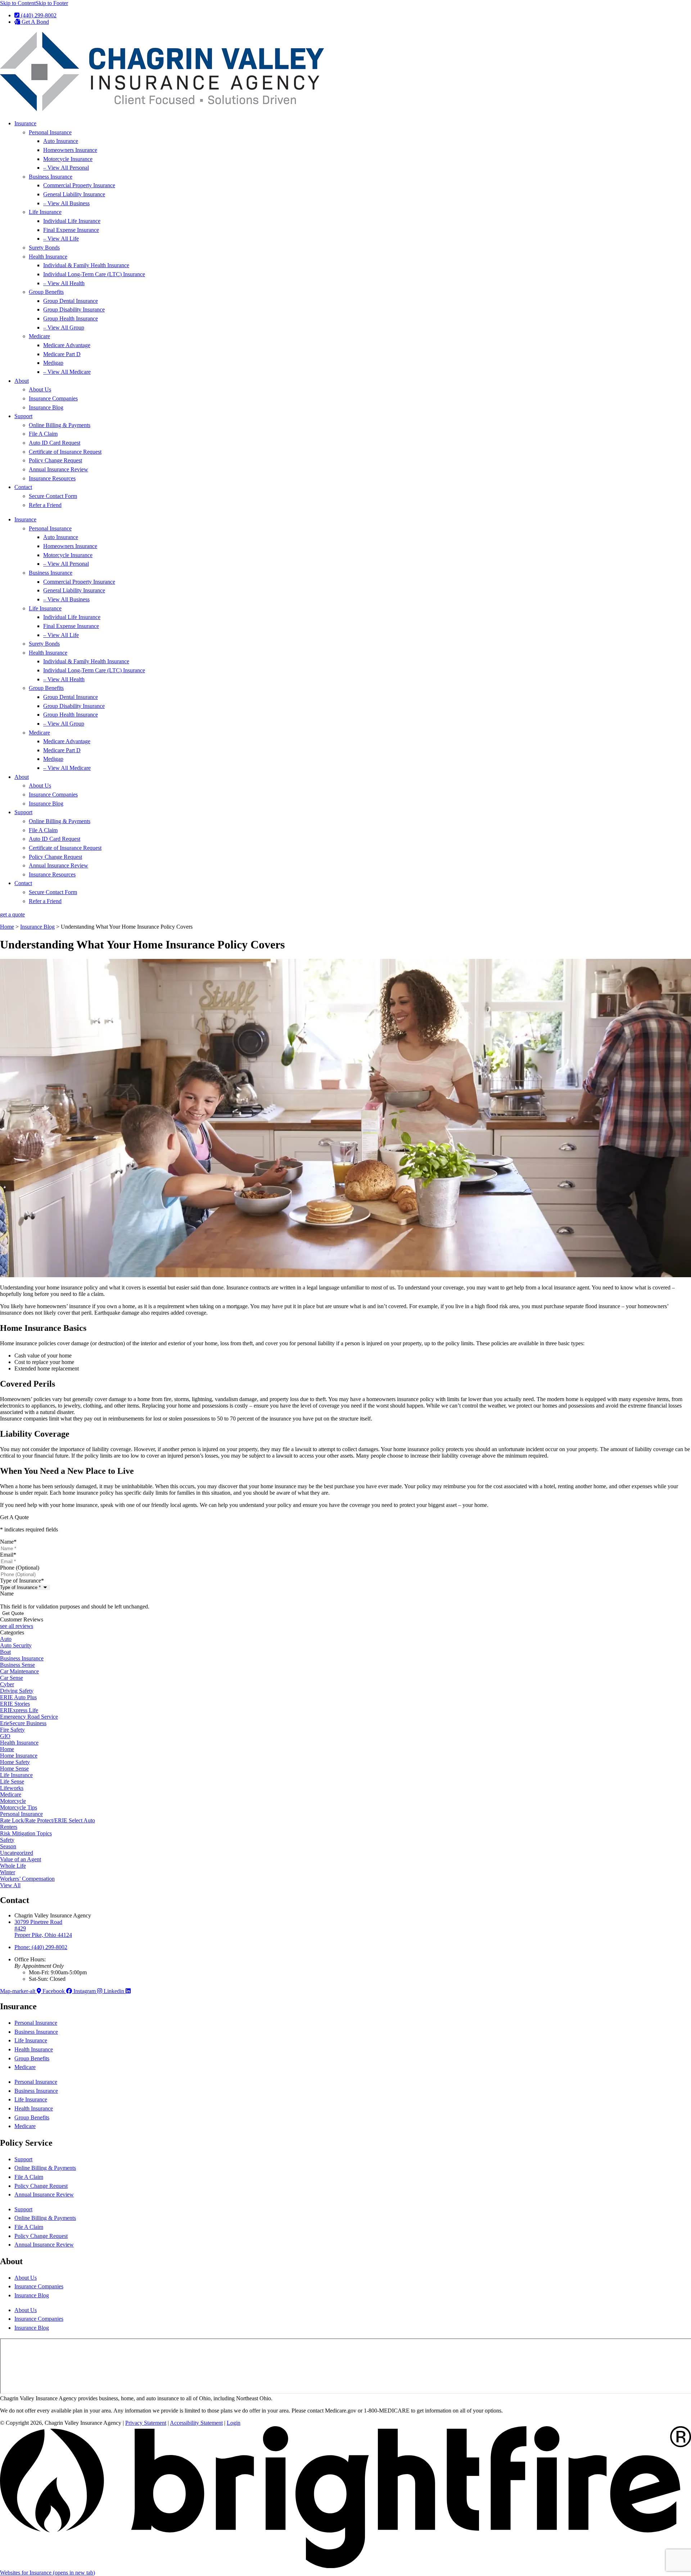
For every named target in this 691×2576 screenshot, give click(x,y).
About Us (40, 389)
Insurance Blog (46, 407)
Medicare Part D (62, 354)
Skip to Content (18, 3)
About (22, 381)
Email (8, 1555)
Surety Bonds (44, 248)
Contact (23, 487)
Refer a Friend (45, 505)
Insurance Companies (53, 398)
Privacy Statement (146, 2423)
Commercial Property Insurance (79, 185)
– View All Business (66, 203)
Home (7, 927)
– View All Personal (66, 168)
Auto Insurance (61, 141)
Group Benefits (46, 292)
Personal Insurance (50, 132)
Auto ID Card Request (55, 443)
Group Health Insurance (71, 318)
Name (8, 1542)
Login (234, 2423)
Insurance (25, 123)
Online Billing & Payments (60, 425)
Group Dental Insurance (71, 301)
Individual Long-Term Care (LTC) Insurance (94, 274)
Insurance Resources (52, 478)
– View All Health (64, 283)
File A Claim (43, 434)
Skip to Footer (52, 3)
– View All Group (64, 327)
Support (23, 416)
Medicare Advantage (67, 345)
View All (10, 1885)
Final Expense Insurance (71, 230)
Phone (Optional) (20, 1568)
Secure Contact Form (53, 496)
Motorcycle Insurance (68, 159)
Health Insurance (48, 257)
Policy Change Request (55, 460)
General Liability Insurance (74, 194)
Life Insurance (45, 212)
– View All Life (61, 239)
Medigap (53, 363)
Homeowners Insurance (70, 150)
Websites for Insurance (48, 2573)
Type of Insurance (22, 1581)
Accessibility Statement (196, 2423)
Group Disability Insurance (74, 309)
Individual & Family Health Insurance (86, 265)
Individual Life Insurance (72, 221)
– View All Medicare (67, 372)
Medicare (39, 336)
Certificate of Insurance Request (65, 452)
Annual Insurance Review (58, 469)
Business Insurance (51, 177)
